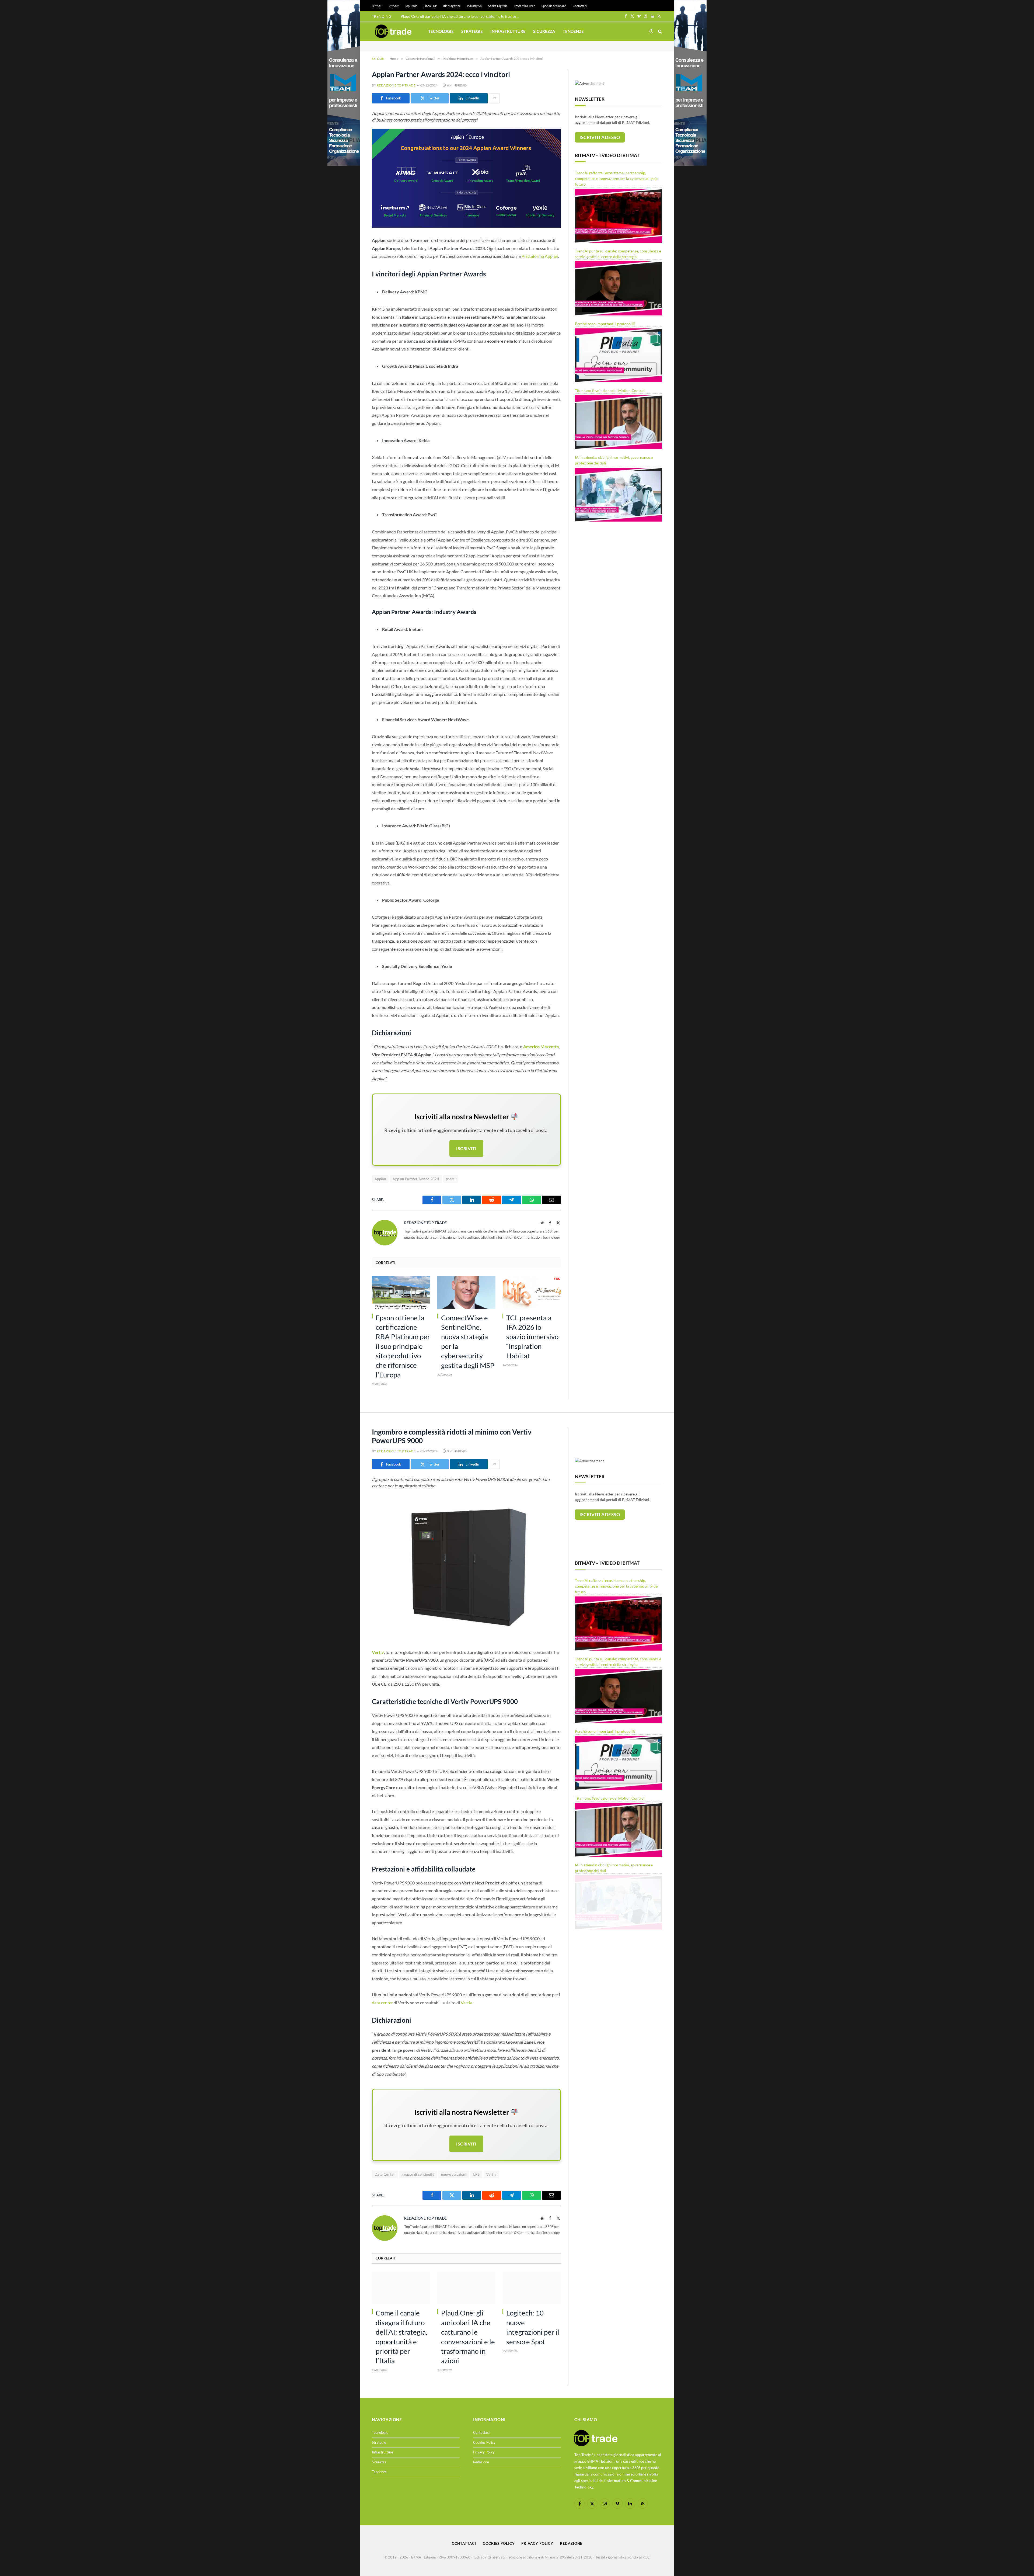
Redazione (481, 2462)
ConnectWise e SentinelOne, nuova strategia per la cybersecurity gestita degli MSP (461, 16)
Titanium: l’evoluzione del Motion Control (610, 390)
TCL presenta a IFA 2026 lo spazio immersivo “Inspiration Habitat (532, 1337)
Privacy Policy (484, 2452)
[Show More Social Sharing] (494, 98)
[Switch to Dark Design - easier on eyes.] (651, 31)
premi (451, 1179)
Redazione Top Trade (396, 85)
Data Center (385, 2174)
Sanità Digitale (498, 6)
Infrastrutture (508, 31)
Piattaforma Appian (540, 256)
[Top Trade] (393, 31)
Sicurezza (544, 31)
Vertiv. (467, 2003)
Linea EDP (430, 6)
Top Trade (411, 6)
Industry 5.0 (474, 6)
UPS (476, 2174)
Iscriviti (466, 1148)
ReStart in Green (525, 6)
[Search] (660, 31)
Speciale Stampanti (554, 6)
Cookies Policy (484, 2442)
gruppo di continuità (418, 2174)
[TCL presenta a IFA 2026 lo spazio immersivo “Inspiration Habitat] (532, 1292)
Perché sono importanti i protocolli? (605, 324)
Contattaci (580, 6)
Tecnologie (441, 31)
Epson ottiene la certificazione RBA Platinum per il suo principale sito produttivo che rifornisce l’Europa (403, 1346)
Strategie (472, 31)
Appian (380, 1179)
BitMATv (393, 6)
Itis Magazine (452, 6)
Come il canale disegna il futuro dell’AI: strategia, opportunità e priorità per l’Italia (401, 2337)
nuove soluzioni (454, 2174)
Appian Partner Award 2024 (416, 1179)
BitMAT (377, 6)
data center (382, 2003)
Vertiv (491, 2174)
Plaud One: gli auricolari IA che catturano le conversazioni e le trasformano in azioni (468, 2337)
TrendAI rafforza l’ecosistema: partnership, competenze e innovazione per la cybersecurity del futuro (617, 178)
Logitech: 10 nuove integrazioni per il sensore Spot (533, 2327)
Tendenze (573, 31)
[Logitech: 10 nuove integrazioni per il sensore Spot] (532, 2288)
